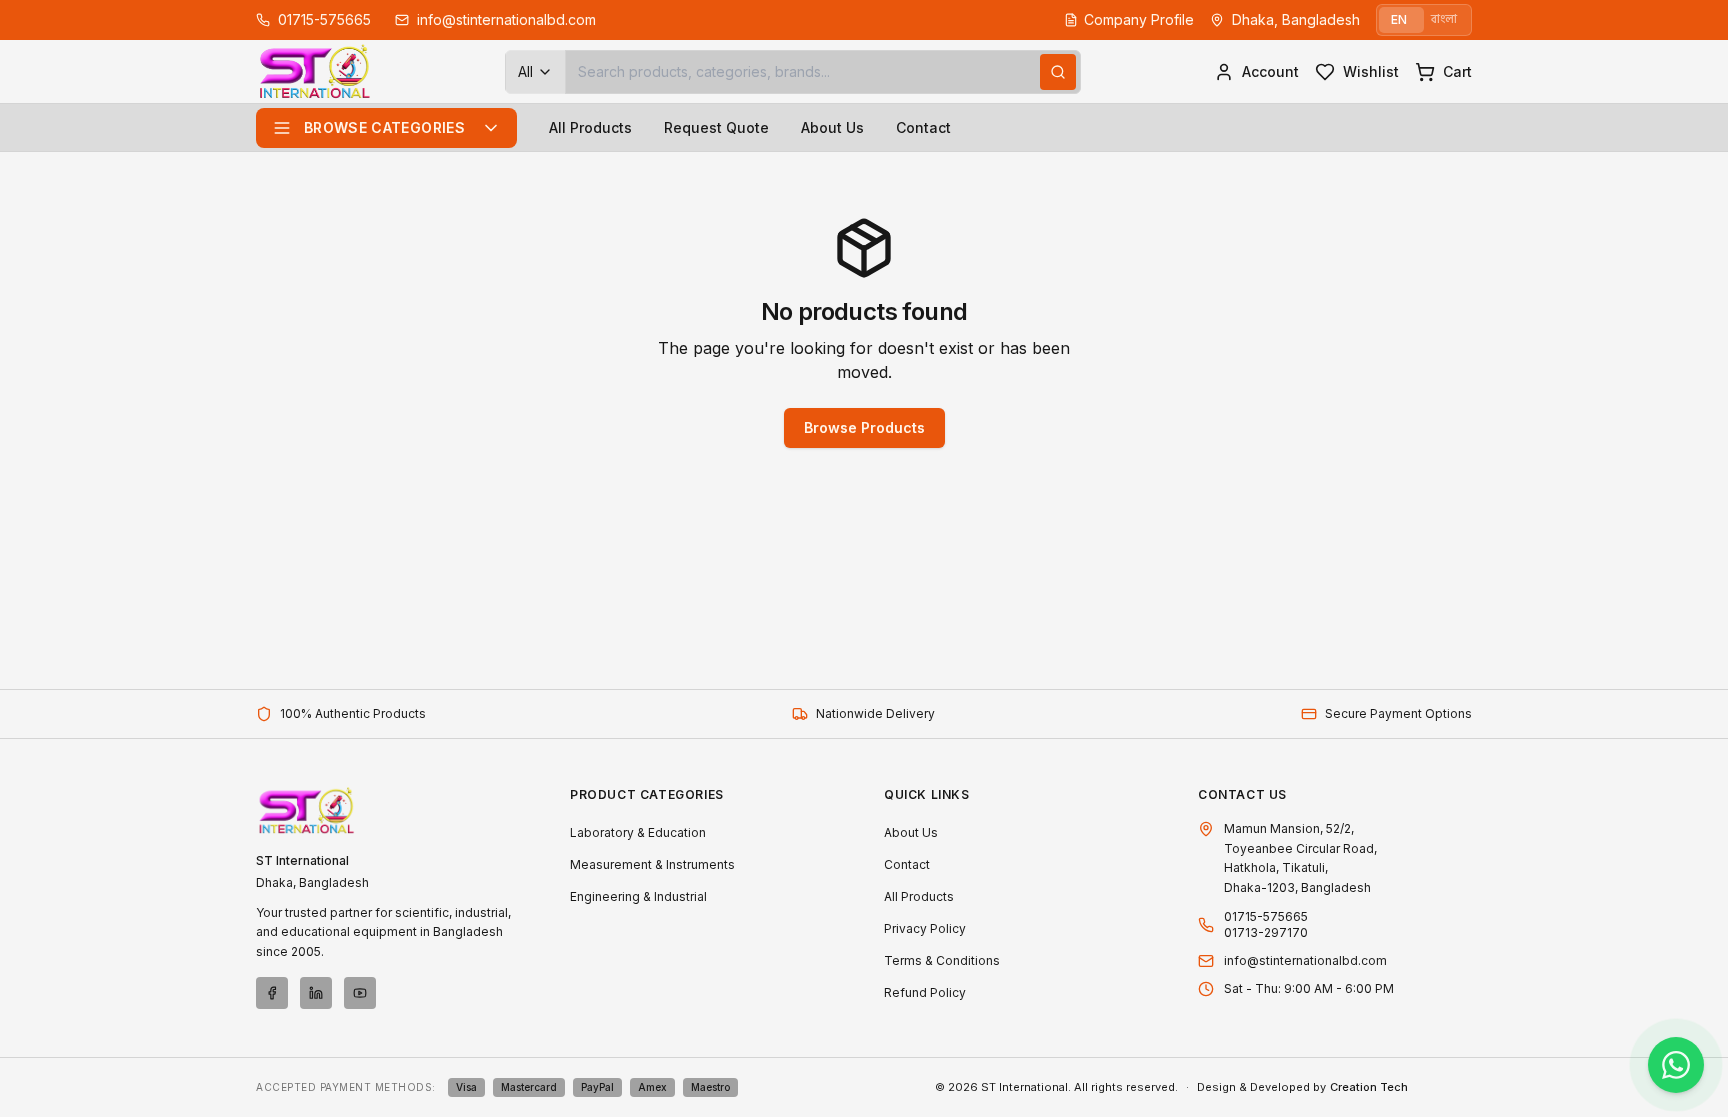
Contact (923, 127)
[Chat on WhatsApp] (1676, 1065)
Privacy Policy (925, 928)
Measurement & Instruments (652, 864)
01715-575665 (1266, 916)
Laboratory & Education (638, 832)
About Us (832, 127)
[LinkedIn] (316, 993)
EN (1399, 19)
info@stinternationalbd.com (1305, 960)
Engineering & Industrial (638, 896)
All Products (590, 127)
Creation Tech (1369, 1087)
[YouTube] (360, 993)
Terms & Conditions (942, 960)
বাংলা (1444, 19)
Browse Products (864, 427)
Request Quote (716, 127)
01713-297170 (1266, 932)
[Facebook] (272, 993)
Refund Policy (925, 992)
